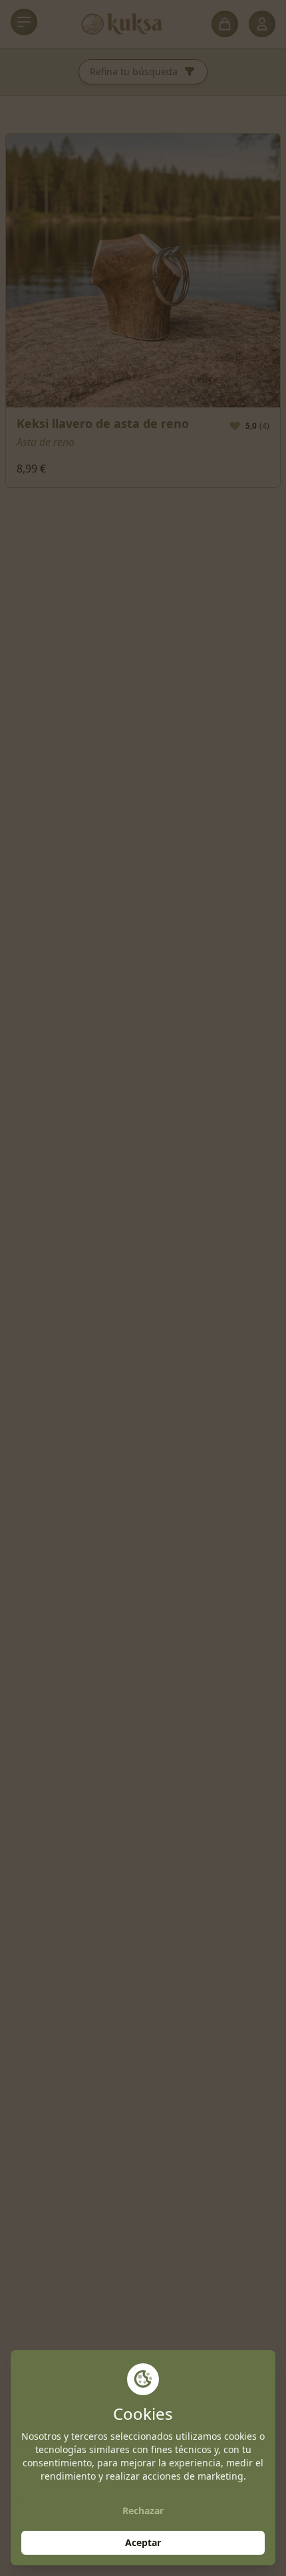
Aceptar (143, 2542)
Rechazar (143, 2511)
